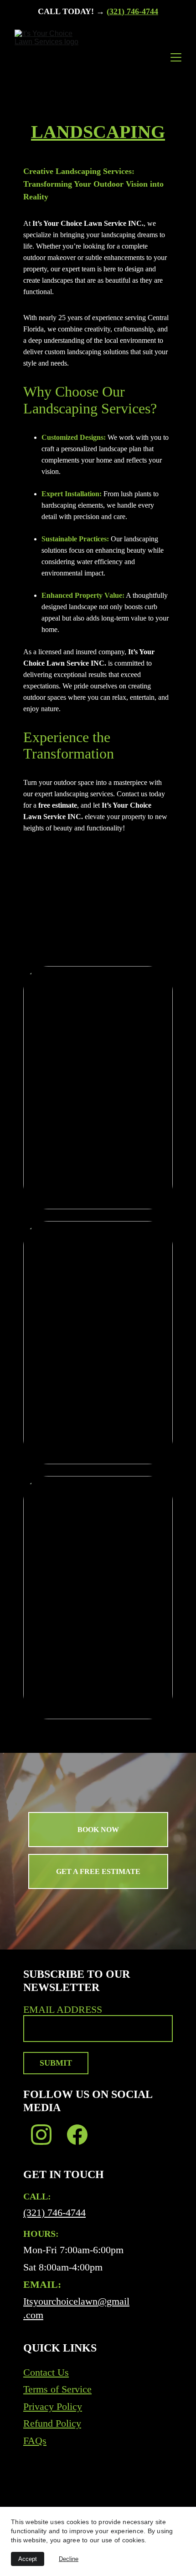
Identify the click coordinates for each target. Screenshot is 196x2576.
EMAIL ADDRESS (63, 2009)
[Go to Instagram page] (41, 2135)
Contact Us (46, 2372)
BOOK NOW (98, 1830)
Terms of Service (57, 2389)
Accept (28, 2559)
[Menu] (176, 57)
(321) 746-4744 (132, 11)
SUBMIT (56, 2063)
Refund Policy (52, 2423)
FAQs (35, 2441)
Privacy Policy (53, 2406)
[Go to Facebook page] (77, 2135)
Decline (69, 2559)
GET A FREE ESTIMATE (98, 1871)
